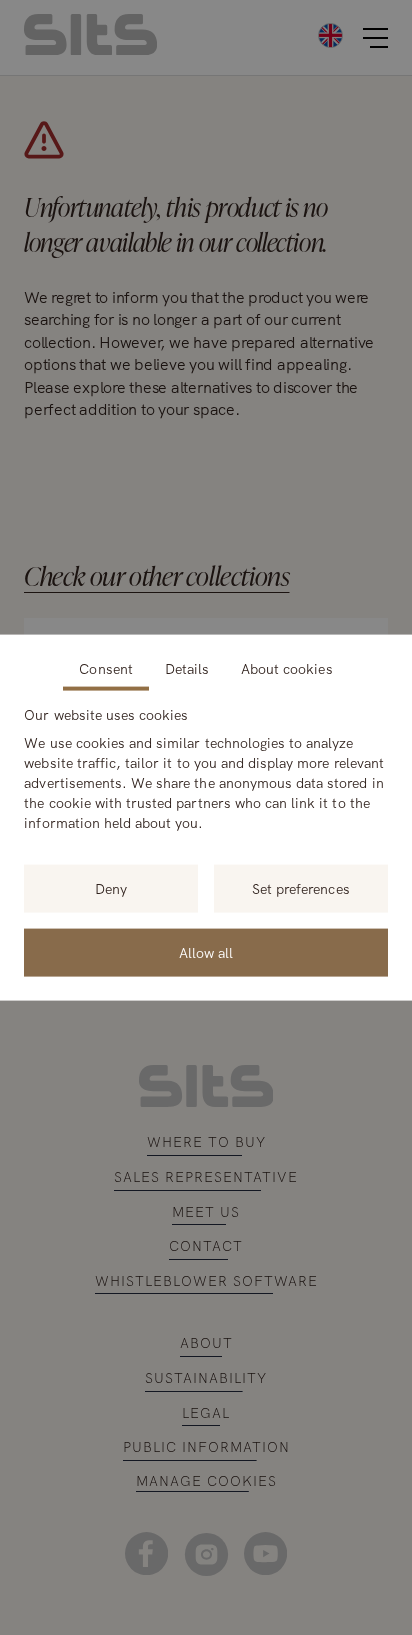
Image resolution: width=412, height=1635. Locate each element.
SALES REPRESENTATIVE (206, 1177)
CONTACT (206, 1246)
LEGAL (206, 1413)
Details (187, 669)
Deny (111, 889)
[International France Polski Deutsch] (268, 34)
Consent (105, 669)
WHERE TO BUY (206, 1142)
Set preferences (301, 889)
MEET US (206, 1212)
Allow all (206, 953)
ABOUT (206, 1343)
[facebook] (146, 1553)
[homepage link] (90, 49)
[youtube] (265, 1553)
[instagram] (205, 1553)
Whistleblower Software (206, 1281)
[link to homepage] (206, 1102)
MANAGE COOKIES (206, 1481)
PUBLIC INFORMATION (206, 1447)
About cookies (287, 669)
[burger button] (375, 38)
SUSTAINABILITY (206, 1378)
